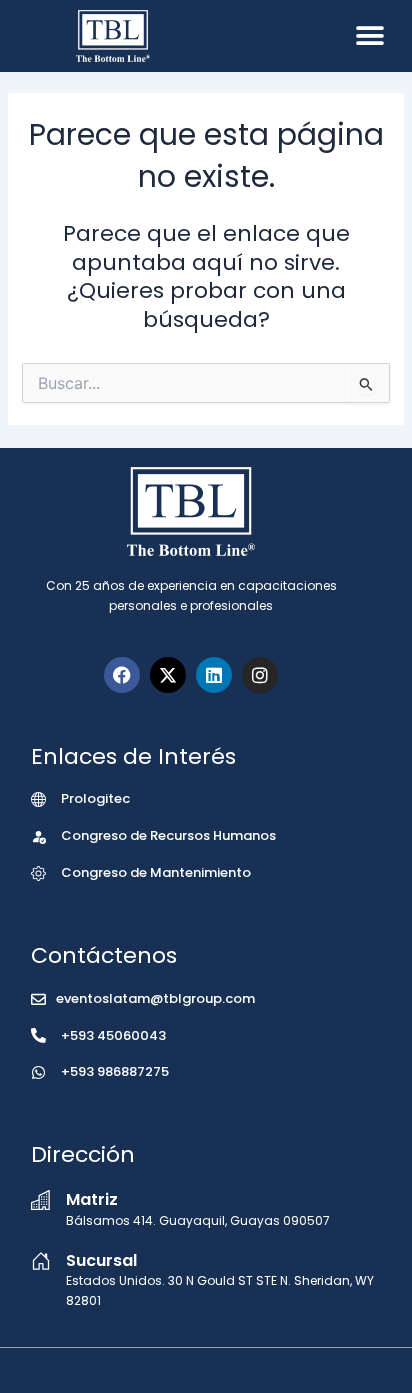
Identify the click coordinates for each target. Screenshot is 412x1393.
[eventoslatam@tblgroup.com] (38, 999)
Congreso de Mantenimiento (156, 872)
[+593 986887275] (38, 1072)
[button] (369, 35)
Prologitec (95, 798)
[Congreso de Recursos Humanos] (38, 836)
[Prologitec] (38, 799)
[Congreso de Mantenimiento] (38, 873)
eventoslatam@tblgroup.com (155, 998)
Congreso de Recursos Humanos (168, 835)
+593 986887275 (115, 1071)
